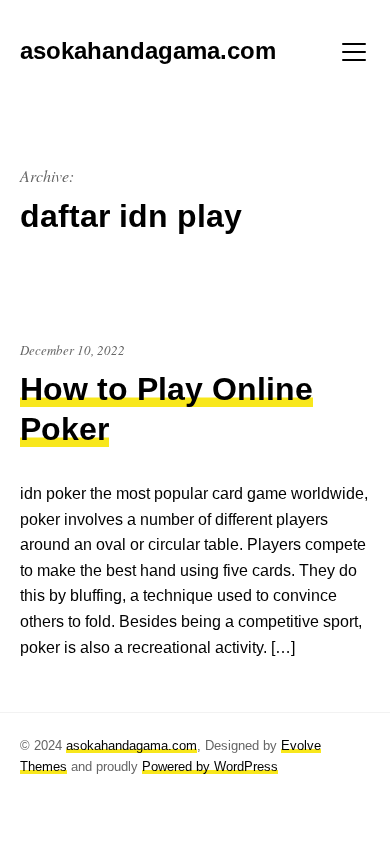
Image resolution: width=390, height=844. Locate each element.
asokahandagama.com (131, 745)
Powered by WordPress (210, 766)
